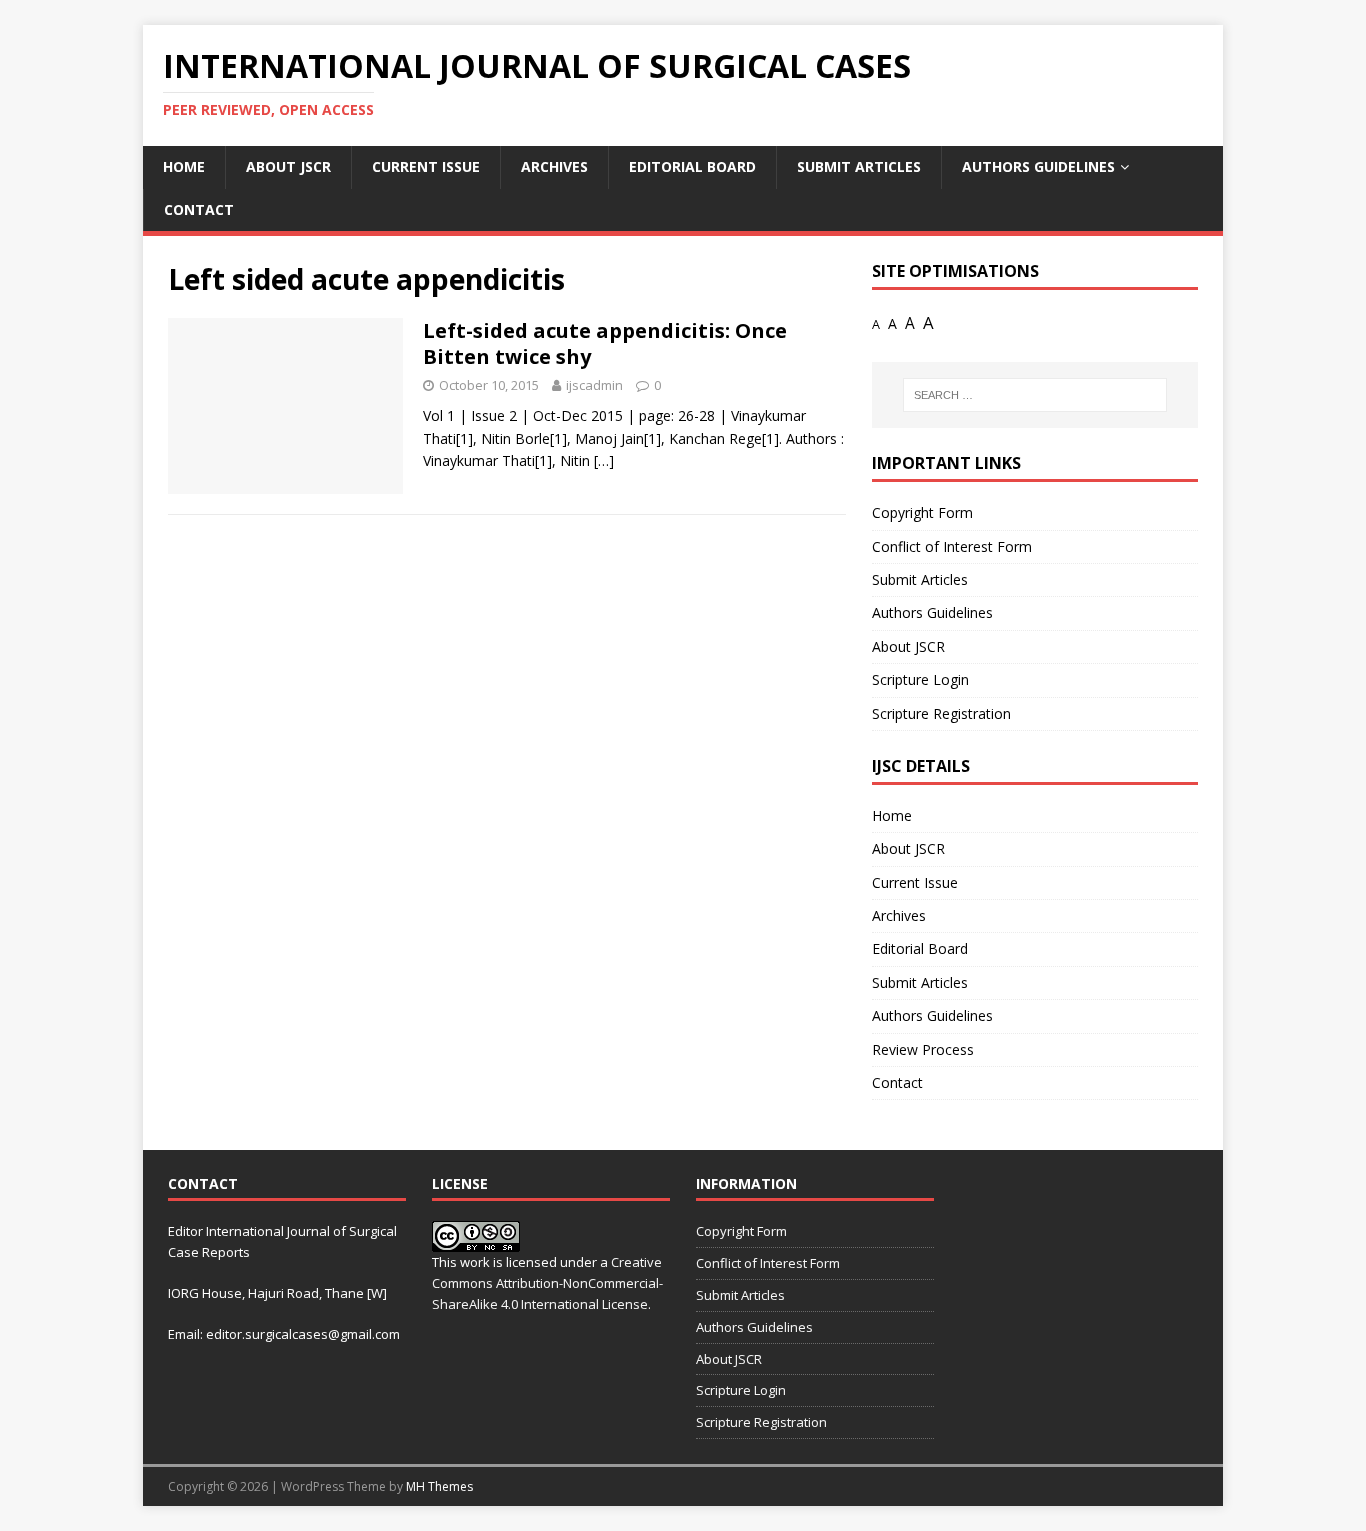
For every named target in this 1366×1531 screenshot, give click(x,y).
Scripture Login (920, 679)
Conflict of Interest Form (952, 546)
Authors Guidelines (1038, 166)
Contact (199, 209)
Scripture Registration (941, 713)
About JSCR (288, 166)
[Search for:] (1035, 395)
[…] (604, 460)
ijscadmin (594, 385)
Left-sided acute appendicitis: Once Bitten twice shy (605, 343)
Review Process (923, 1049)
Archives (554, 166)
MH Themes (439, 1486)
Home (184, 166)
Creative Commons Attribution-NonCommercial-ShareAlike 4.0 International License (547, 1283)
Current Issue (426, 166)
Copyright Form (922, 512)
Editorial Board (692, 166)
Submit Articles (859, 166)
